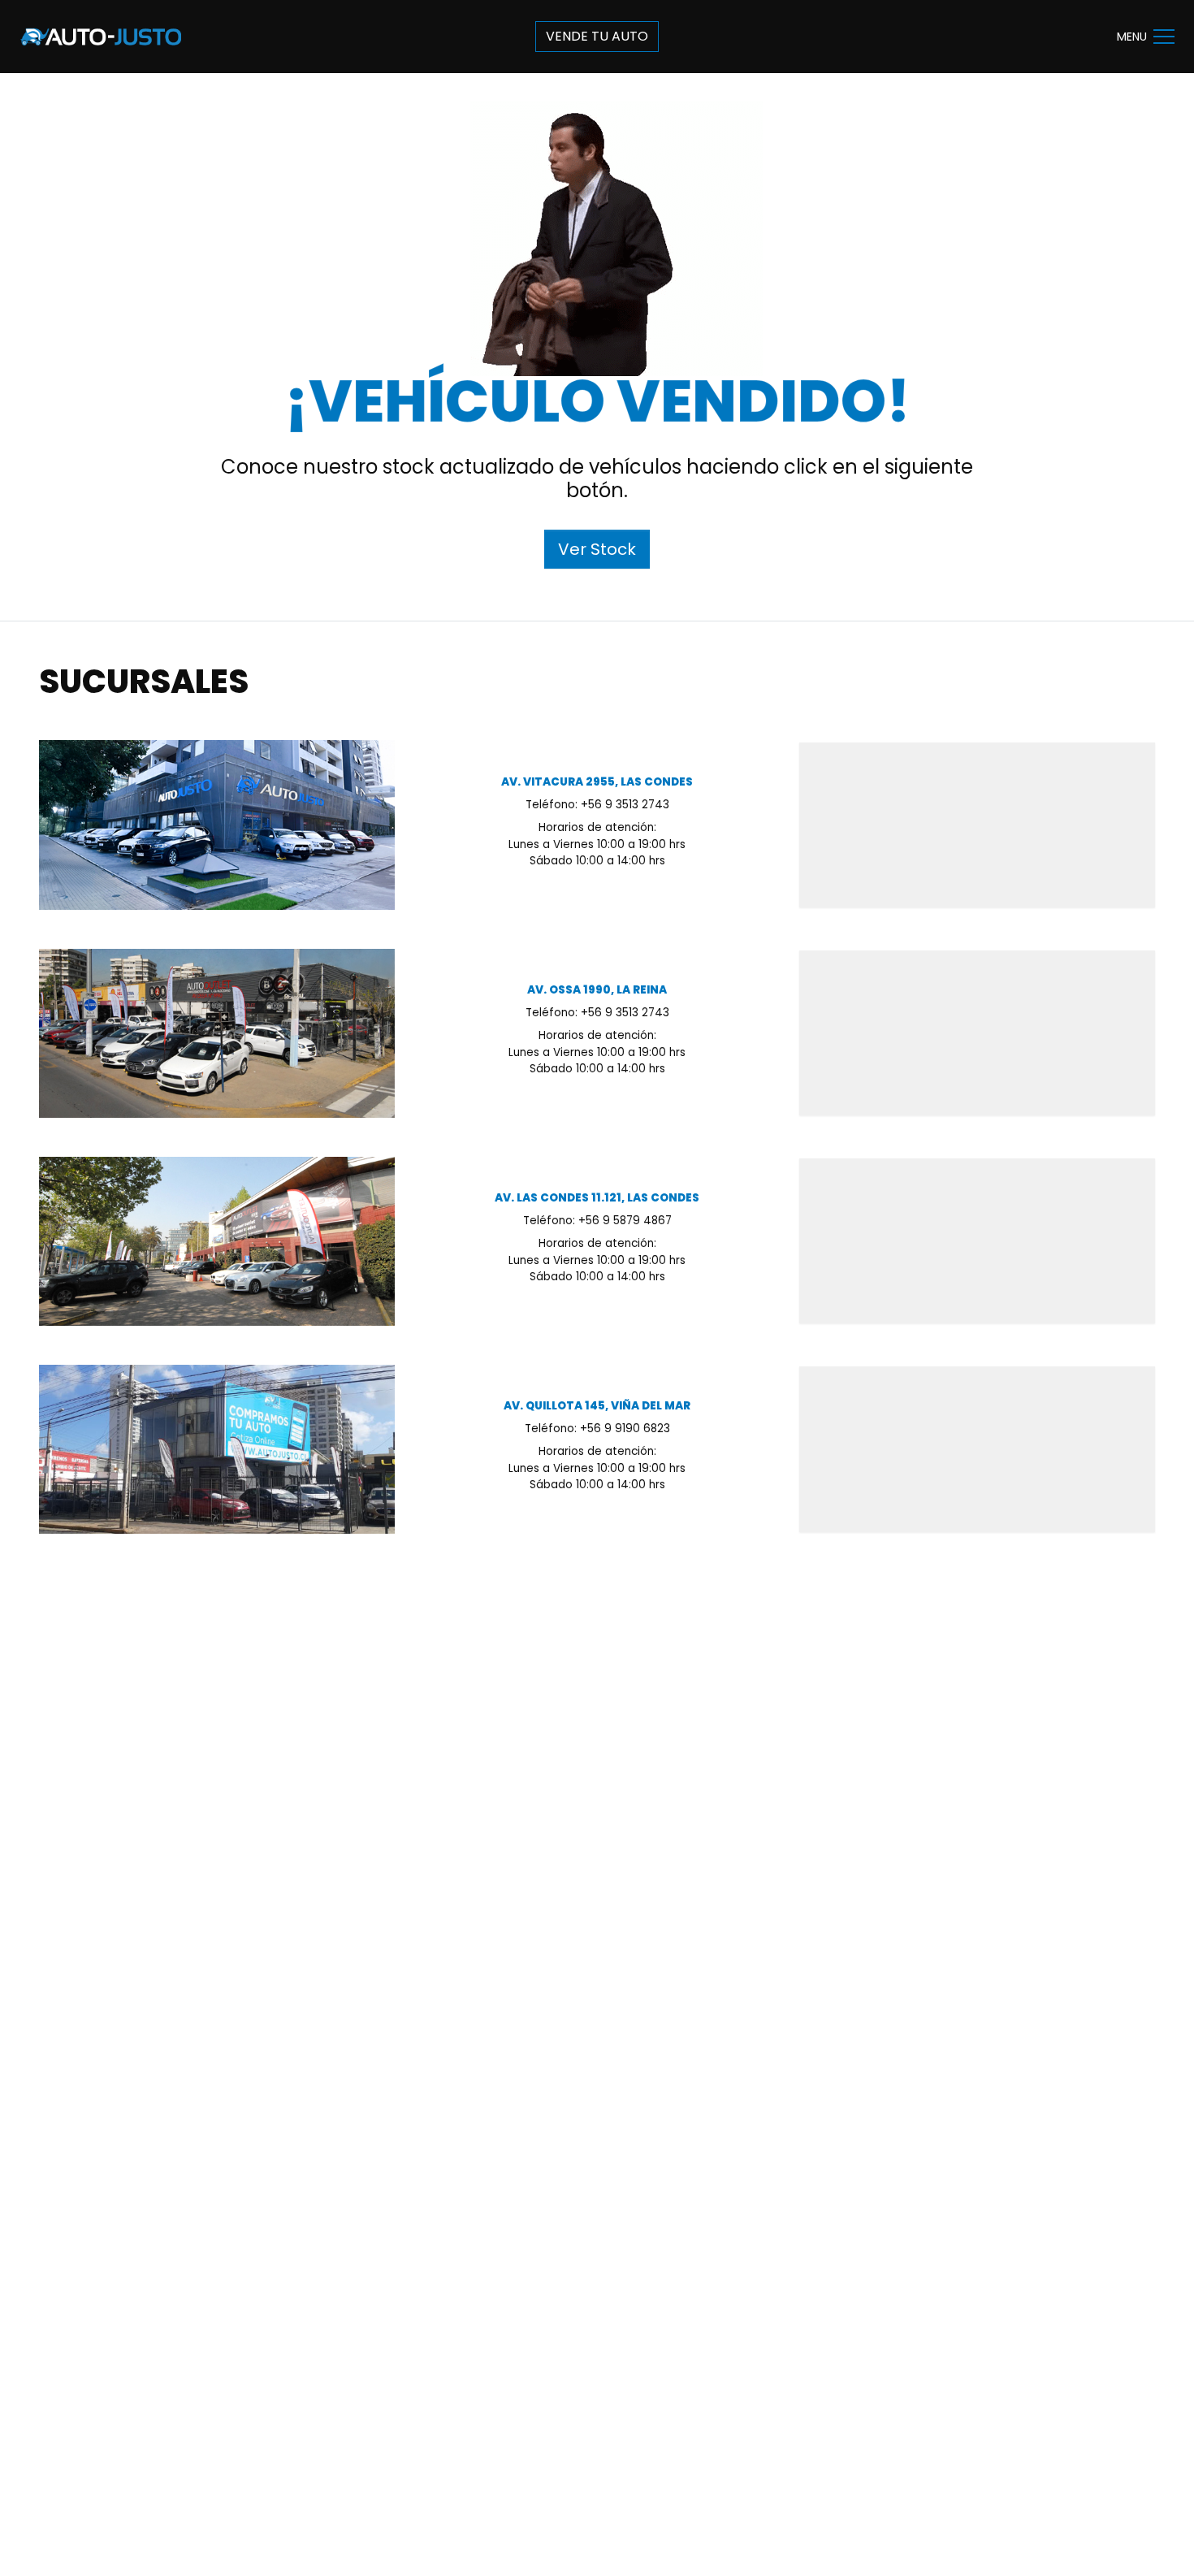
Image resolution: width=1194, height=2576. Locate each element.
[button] (1164, 37)
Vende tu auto (597, 36)
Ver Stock (597, 549)
